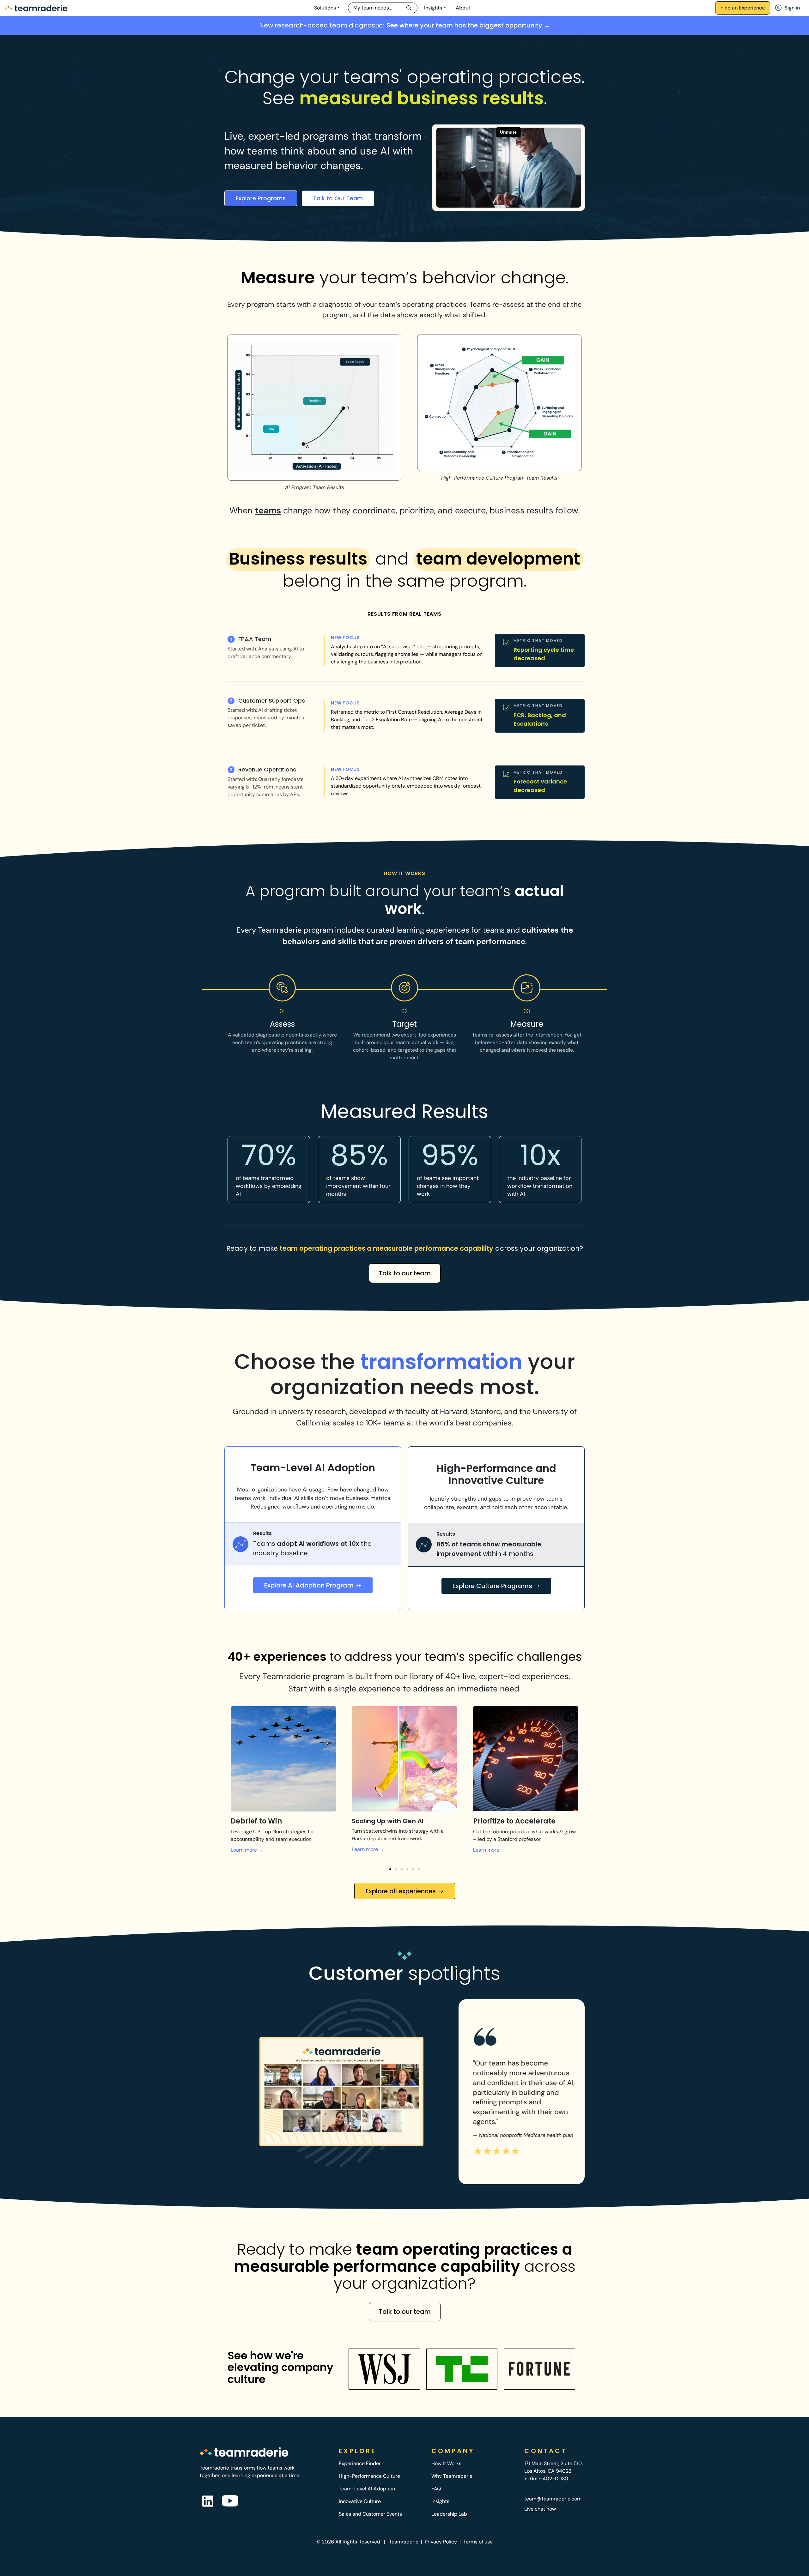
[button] (390, 1869)
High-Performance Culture (369, 2476)
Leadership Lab (449, 2514)
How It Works (446, 2463)
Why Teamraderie (452, 2476)
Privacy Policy (441, 2542)
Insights (433, 8)
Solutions (325, 8)
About (463, 8)
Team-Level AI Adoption (367, 2489)
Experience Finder (360, 2463)
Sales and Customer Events (370, 2514)
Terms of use (478, 2542)
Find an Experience (743, 8)
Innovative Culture (360, 2501)
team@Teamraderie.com (553, 2499)
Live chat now (540, 2509)
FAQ (436, 2489)
